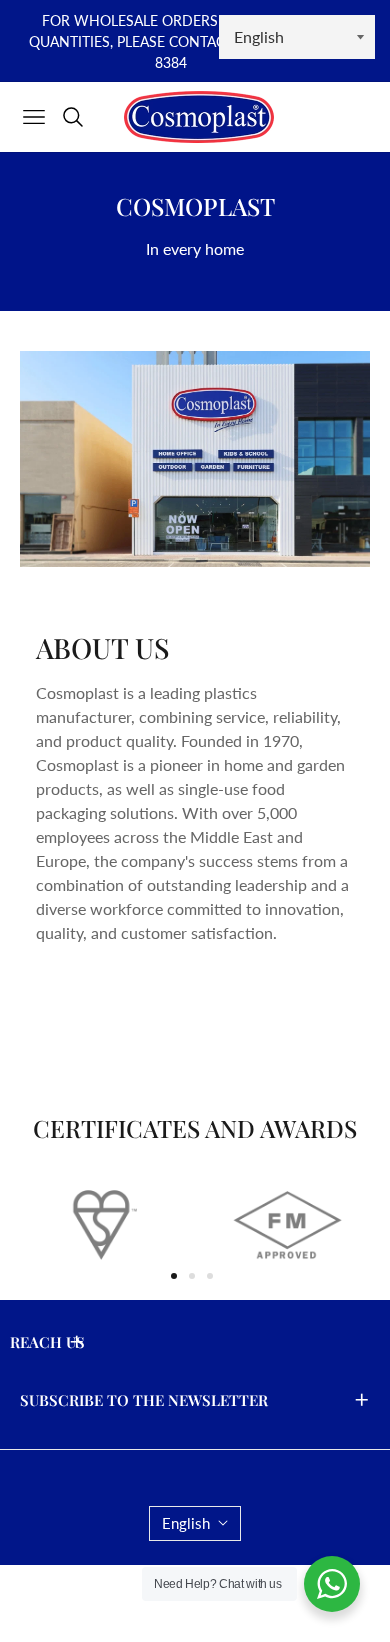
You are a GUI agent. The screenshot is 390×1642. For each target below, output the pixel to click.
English (186, 1523)
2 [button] (192, 1276)
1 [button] (174, 1276)
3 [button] (210, 1276)
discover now (103, 1006)
